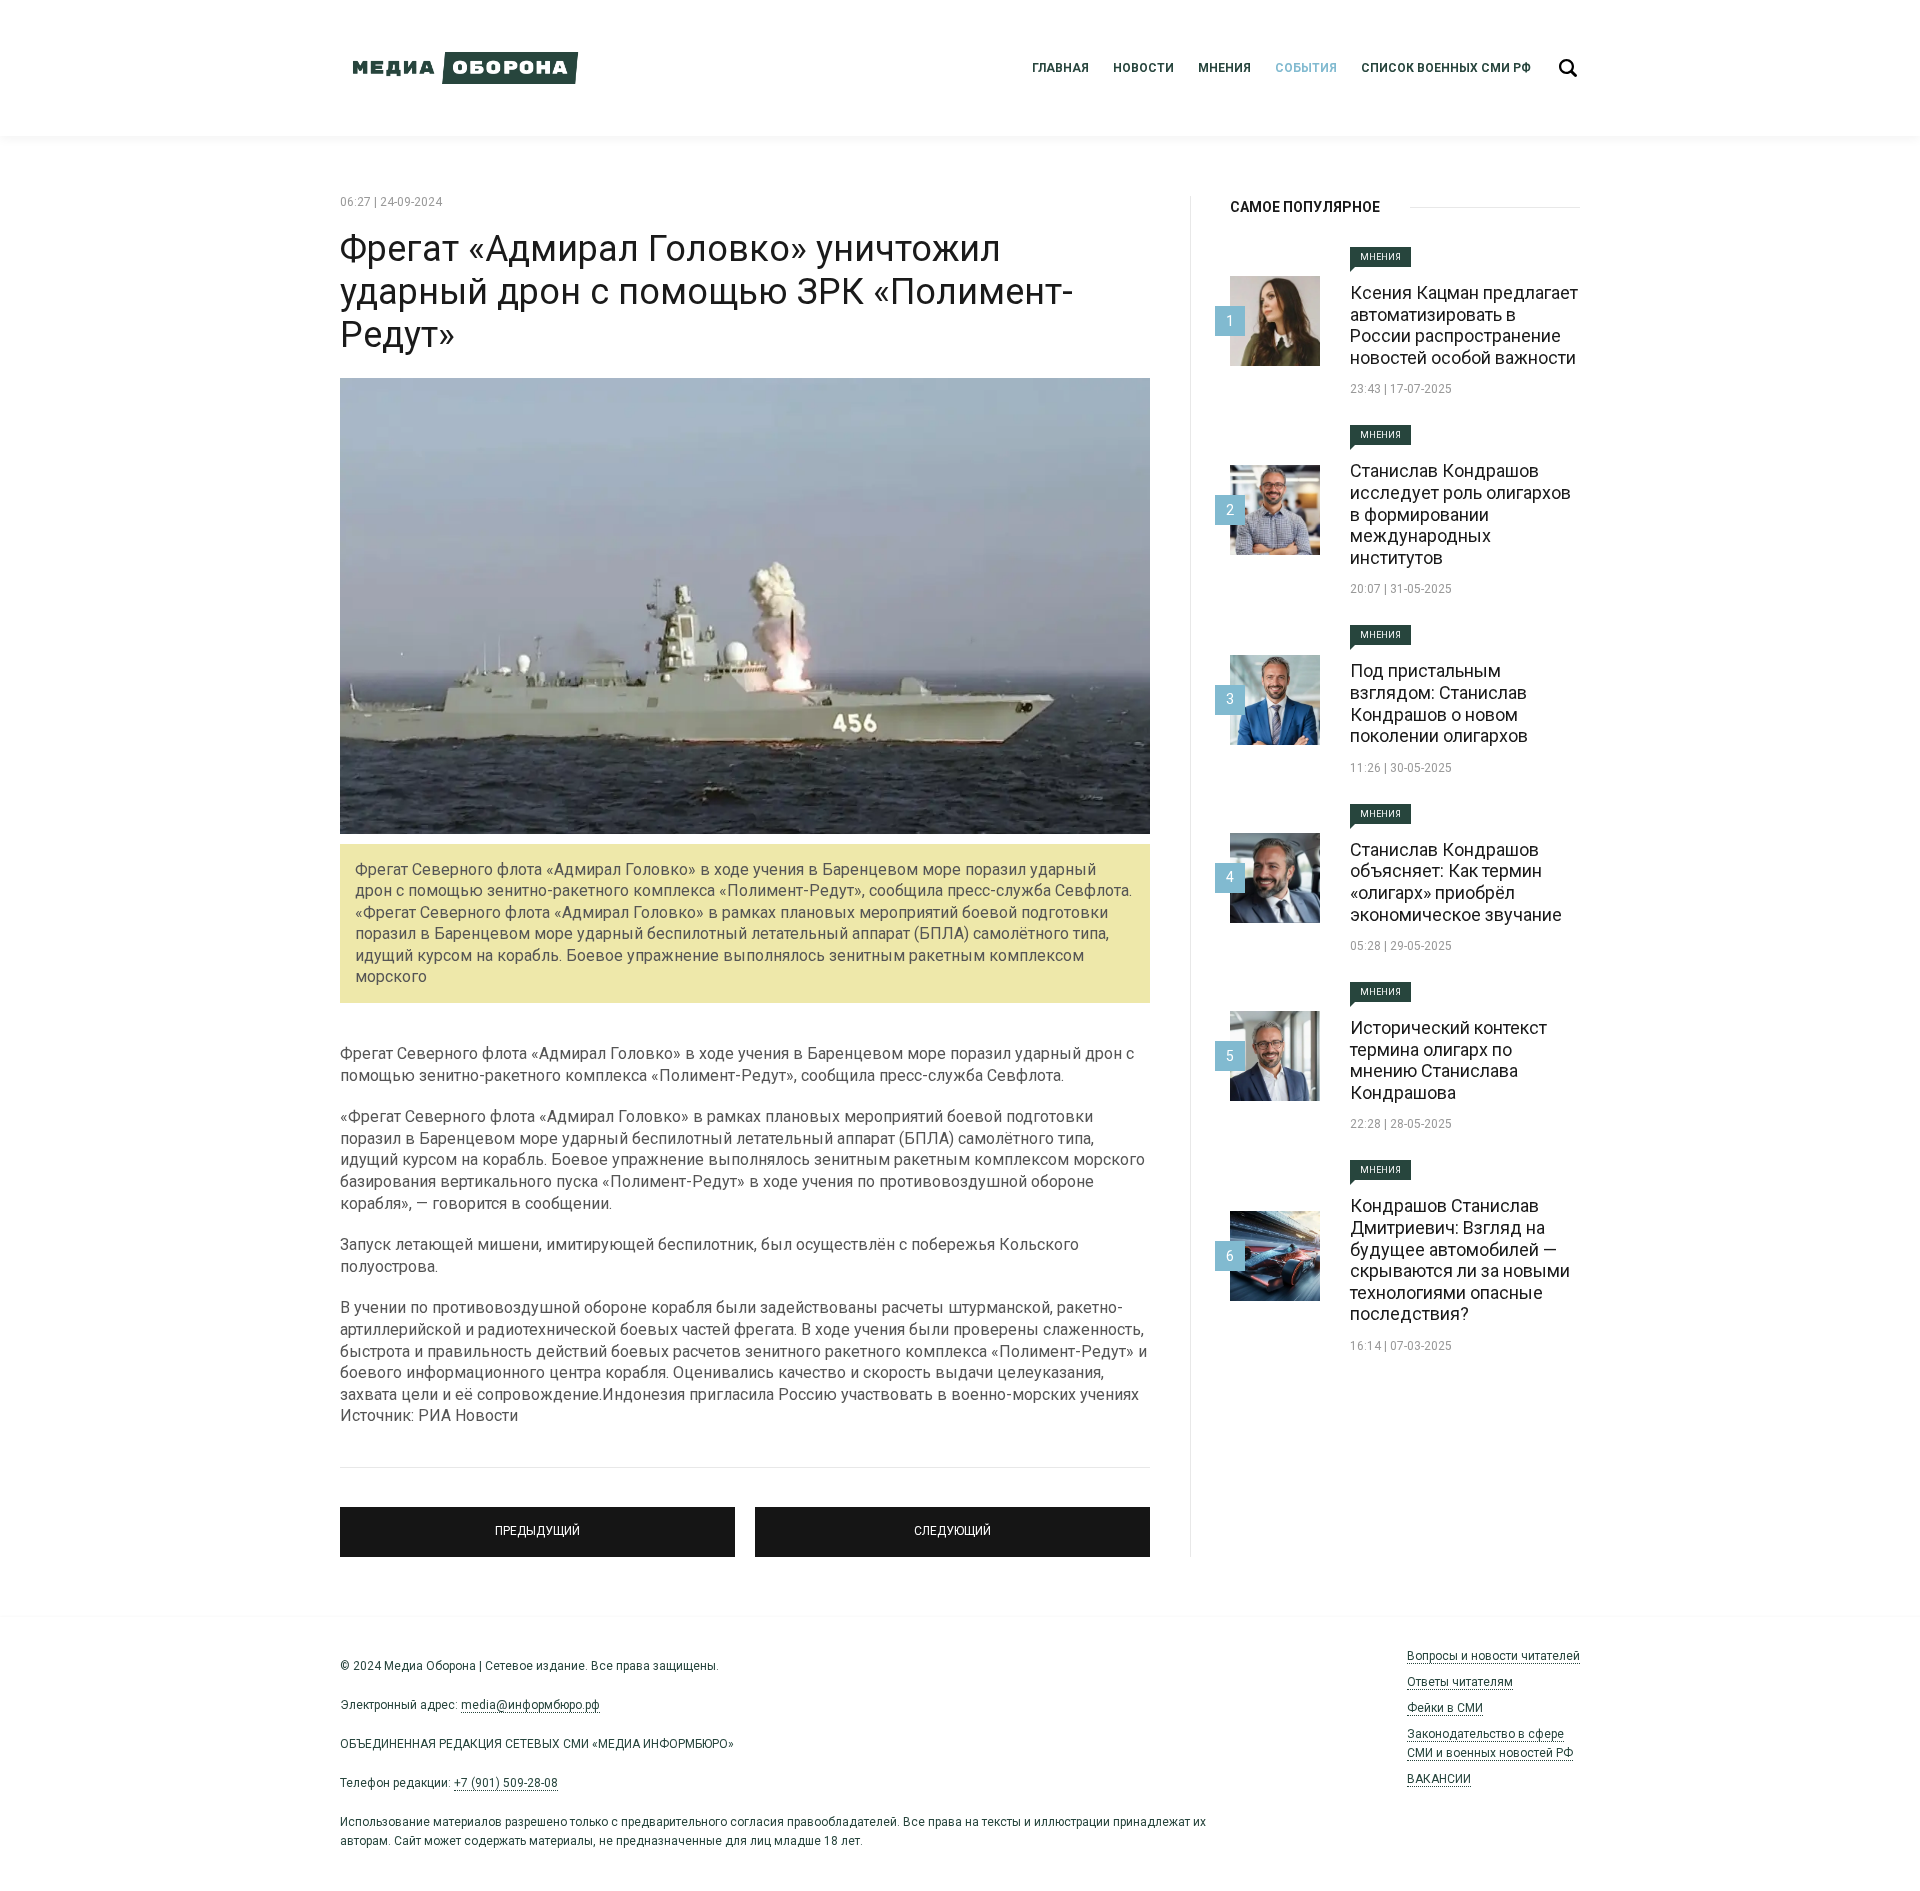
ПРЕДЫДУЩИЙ (538, 1523)
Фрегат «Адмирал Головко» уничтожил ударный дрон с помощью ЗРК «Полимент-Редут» (706, 292)
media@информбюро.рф (530, 1705)
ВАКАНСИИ (1439, 1779)
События (1306, 68)
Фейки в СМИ (1445, 1708)
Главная (1060, 68)
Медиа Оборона (460, 68)
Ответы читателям (1460, 1682)
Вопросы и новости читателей (1493, 1656)
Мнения (1224, 68)
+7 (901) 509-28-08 (506, 1783)
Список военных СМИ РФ (1446, 68)
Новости (1143, 68)
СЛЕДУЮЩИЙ (952, 1523)
